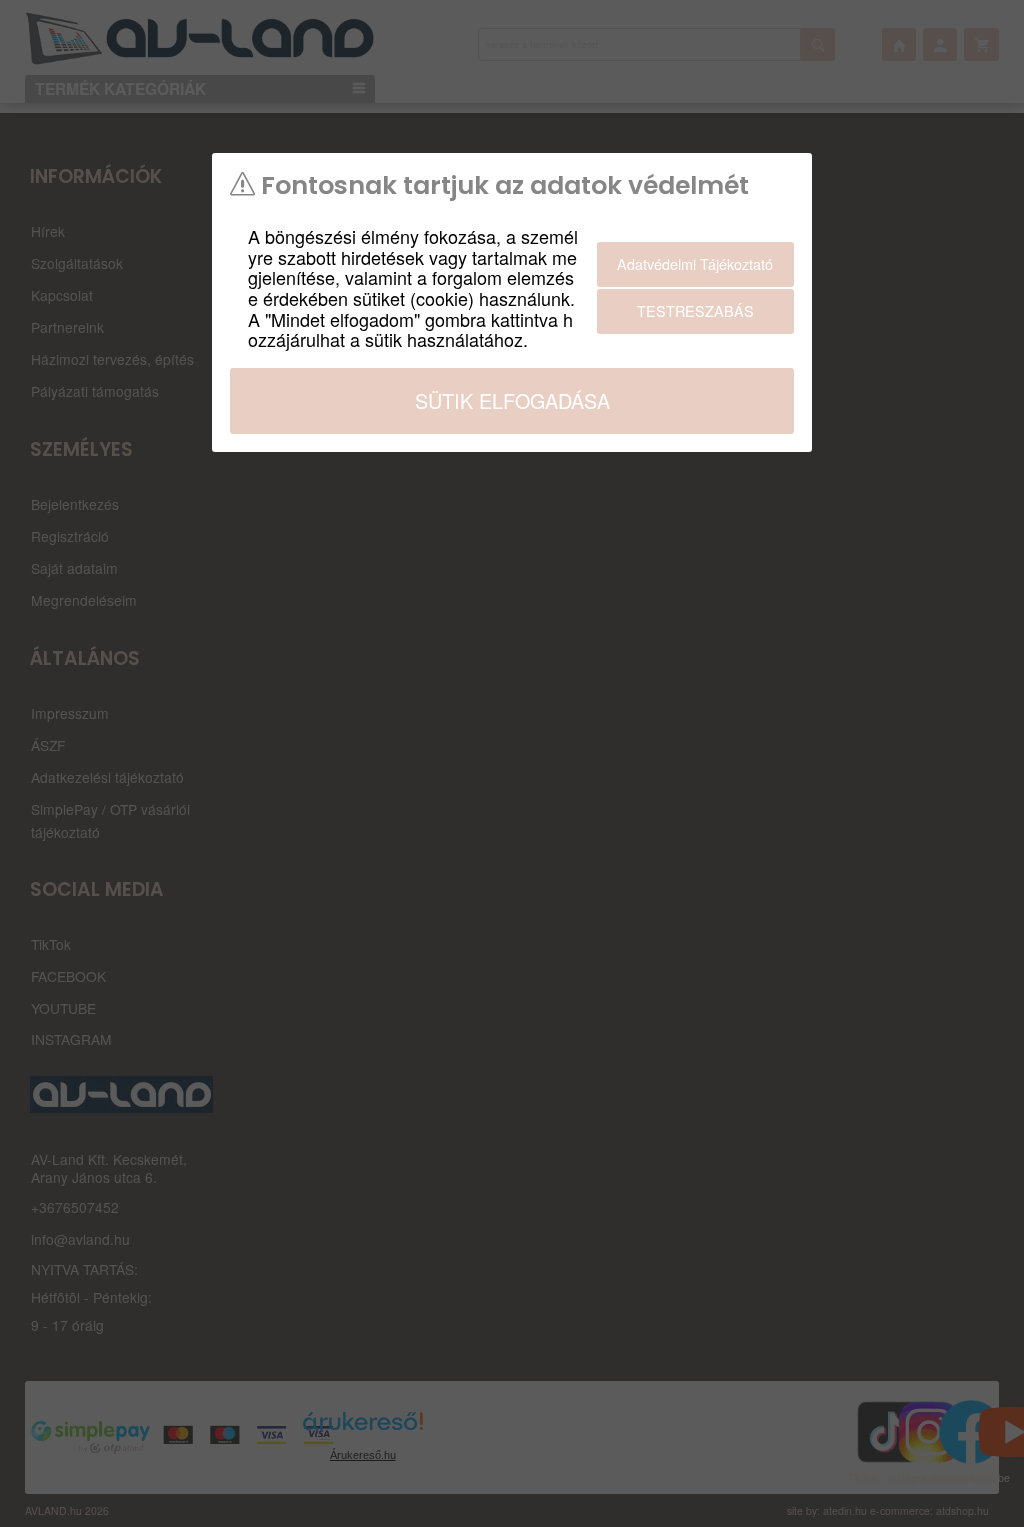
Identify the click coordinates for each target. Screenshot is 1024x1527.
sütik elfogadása (512, 400)
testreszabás (695, 310)
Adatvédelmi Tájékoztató (695, 263)
